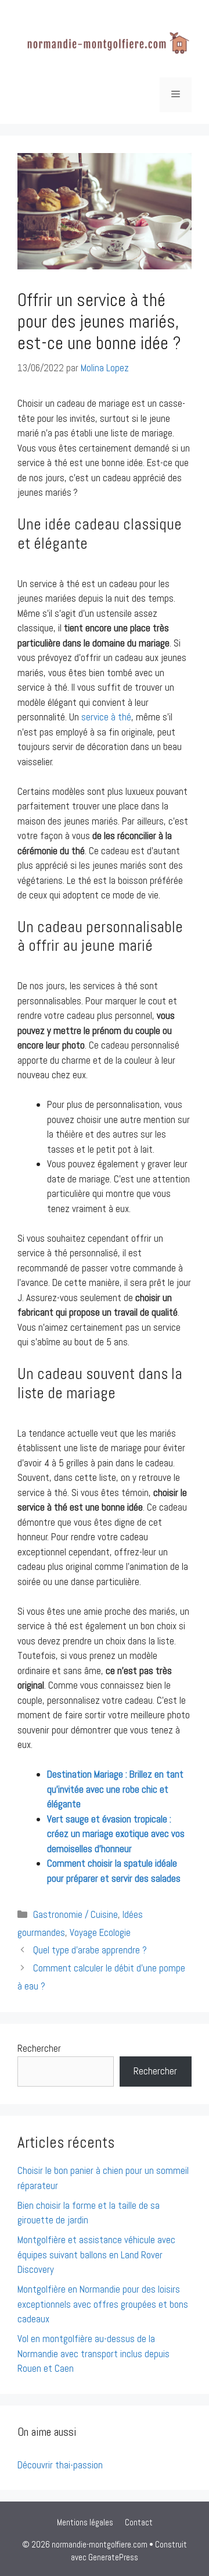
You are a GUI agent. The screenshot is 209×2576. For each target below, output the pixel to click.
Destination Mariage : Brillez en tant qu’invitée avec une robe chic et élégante (115, 1789)
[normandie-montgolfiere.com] (105, 44)
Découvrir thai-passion (60, 2465)
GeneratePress (113, 2557)
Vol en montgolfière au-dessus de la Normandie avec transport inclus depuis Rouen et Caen (93, 2353)
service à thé (106, 717)
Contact (139, 2522)
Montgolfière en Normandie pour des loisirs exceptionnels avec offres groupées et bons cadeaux (103, 2304)
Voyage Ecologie (100, 1932)
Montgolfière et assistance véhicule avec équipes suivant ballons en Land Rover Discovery (96, 2255)
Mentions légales (85, 2522)
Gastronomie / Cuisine (75, 1914)
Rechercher (39, 2048)
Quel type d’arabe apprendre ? (90, 1950)
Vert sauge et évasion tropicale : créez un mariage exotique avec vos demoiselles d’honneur (116, 1834)
